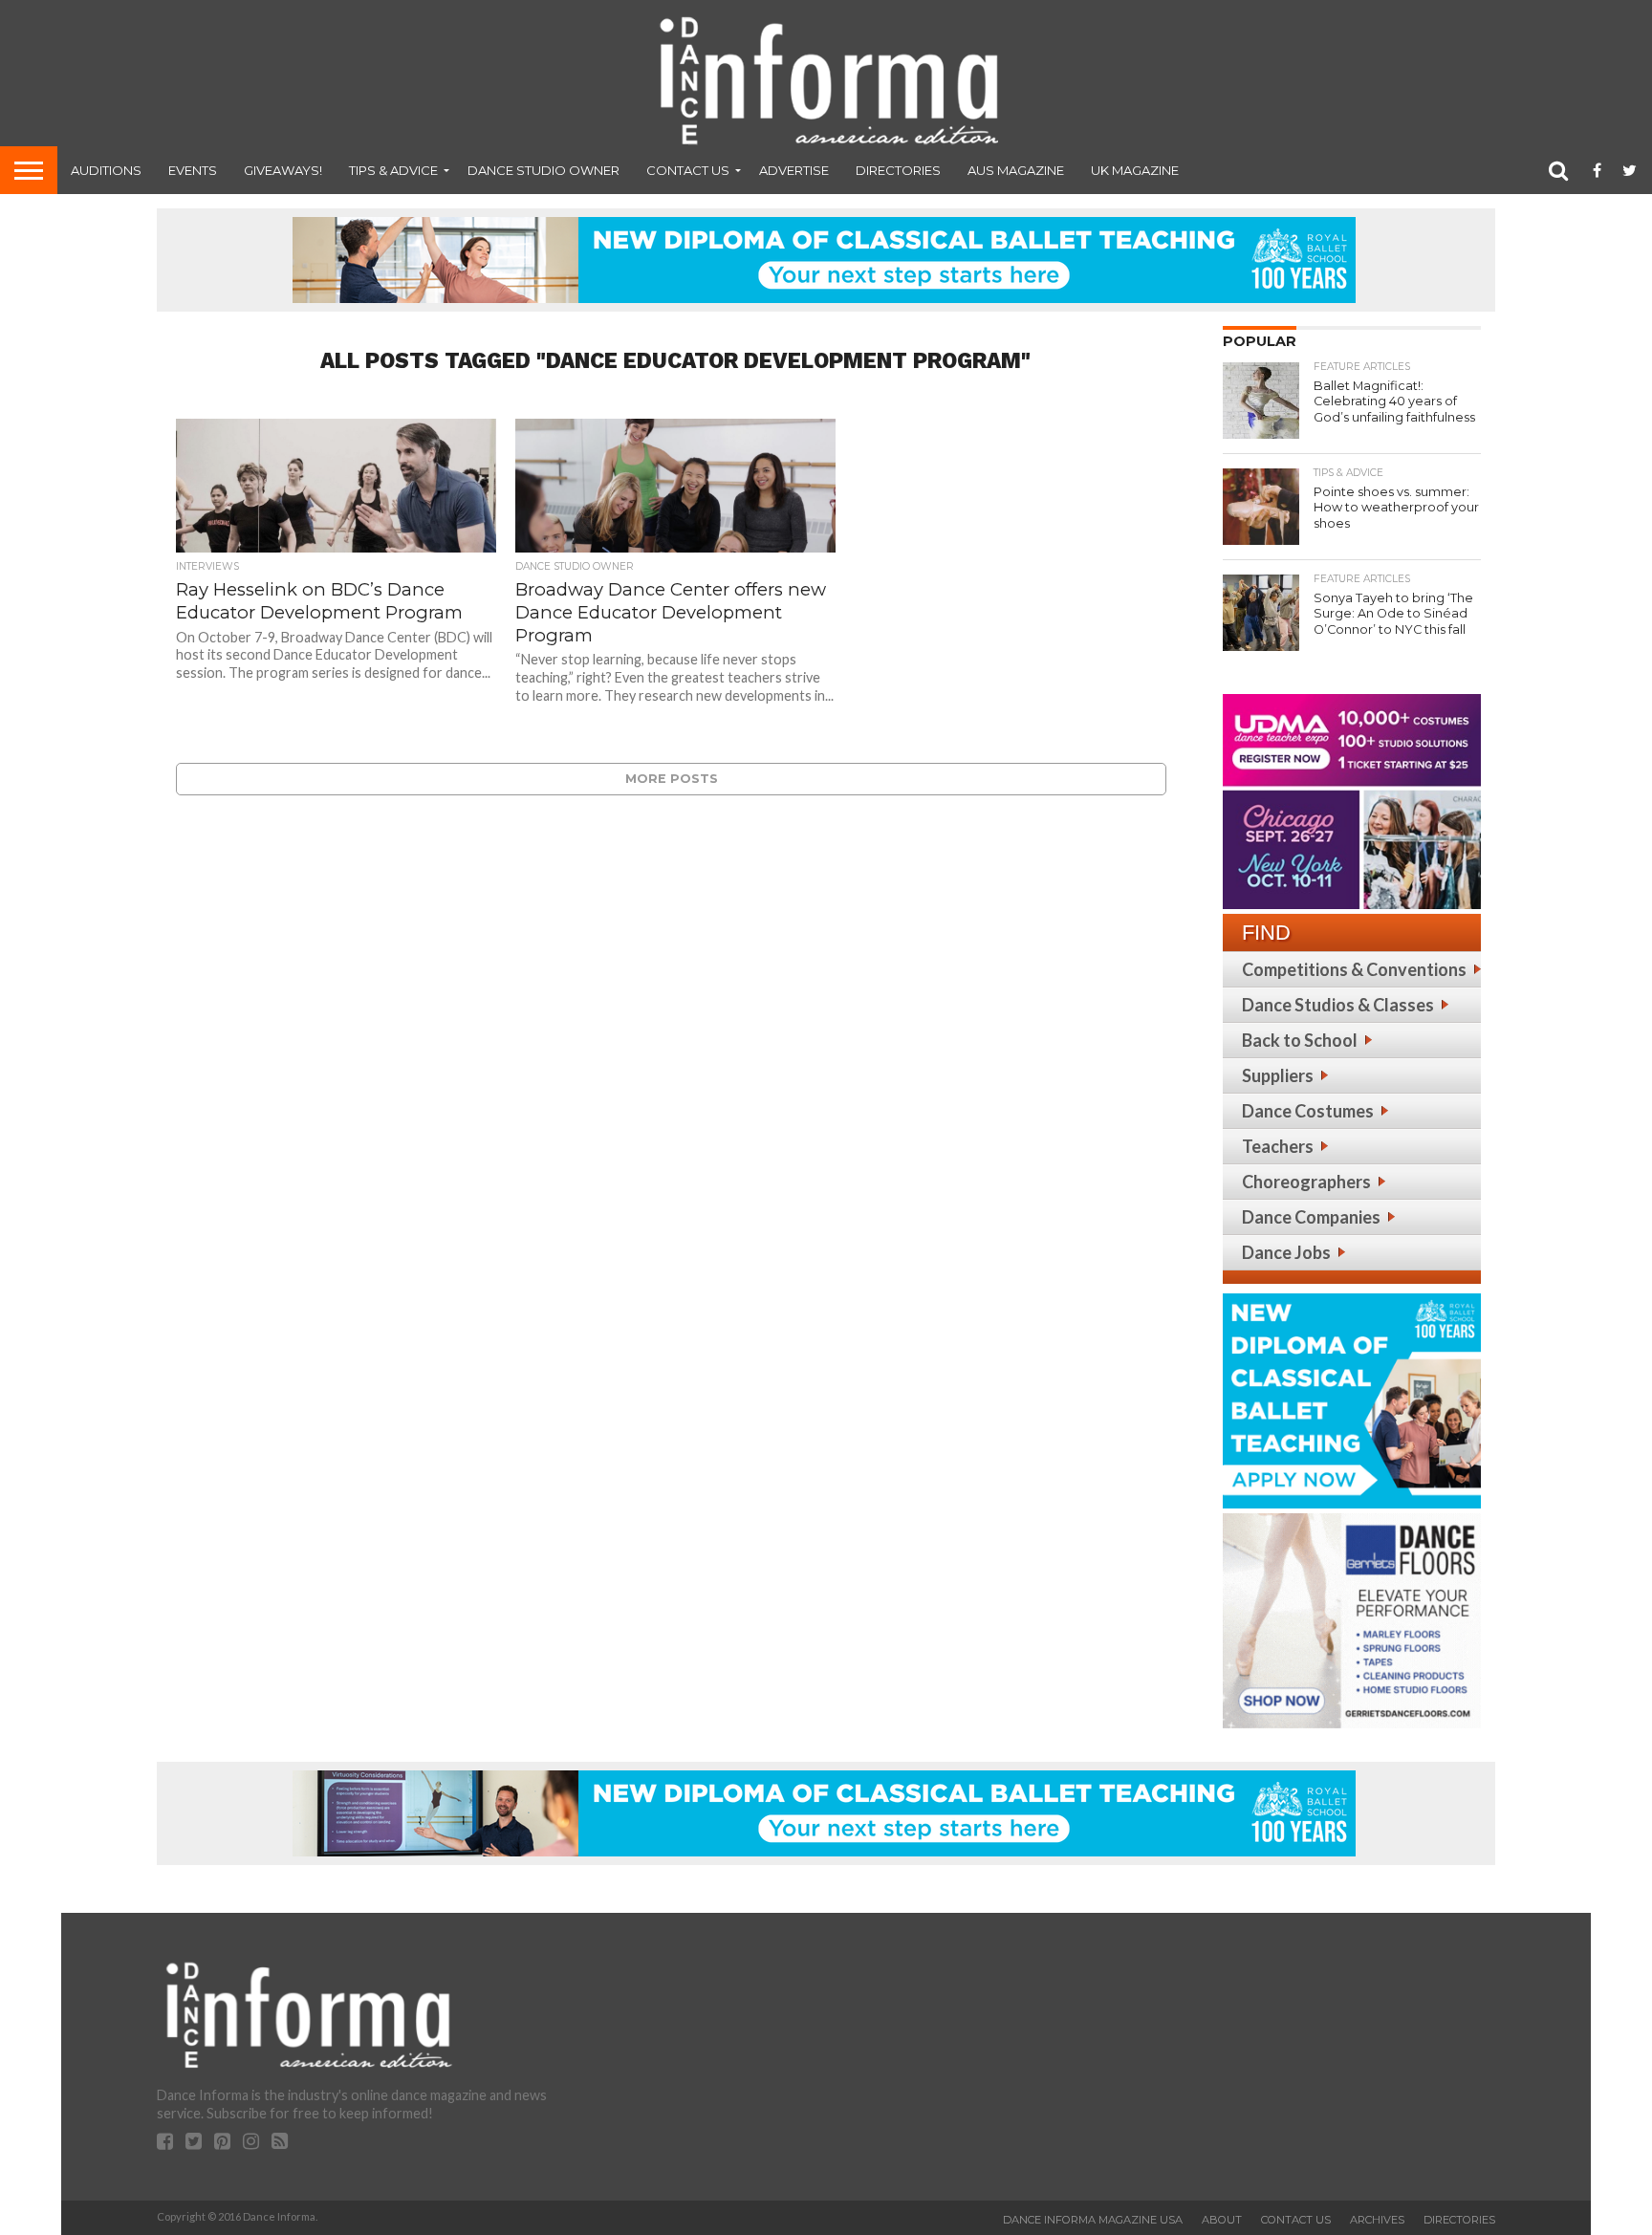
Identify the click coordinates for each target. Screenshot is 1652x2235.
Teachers (1278, 1146)
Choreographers (1306, 1182)
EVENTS (193, 170)
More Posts (672, 779)
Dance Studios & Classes (1338, 1005)
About (1222, 2220)
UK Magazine (1135, 170)
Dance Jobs (1286, 1252)
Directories (898, 170)
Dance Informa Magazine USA (1093, 2220)
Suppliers (1278, 1075)
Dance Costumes (1308, 1111)
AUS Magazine (1016, 170)
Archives (1377, 2220)
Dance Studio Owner (543, 170)
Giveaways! (283, 170)
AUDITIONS (106, 170)
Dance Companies (1311, 1217)
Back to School (1300, 1040)
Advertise (794, 170)
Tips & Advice (393, 170)
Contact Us (688, 170)
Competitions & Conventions (1354, 969)
